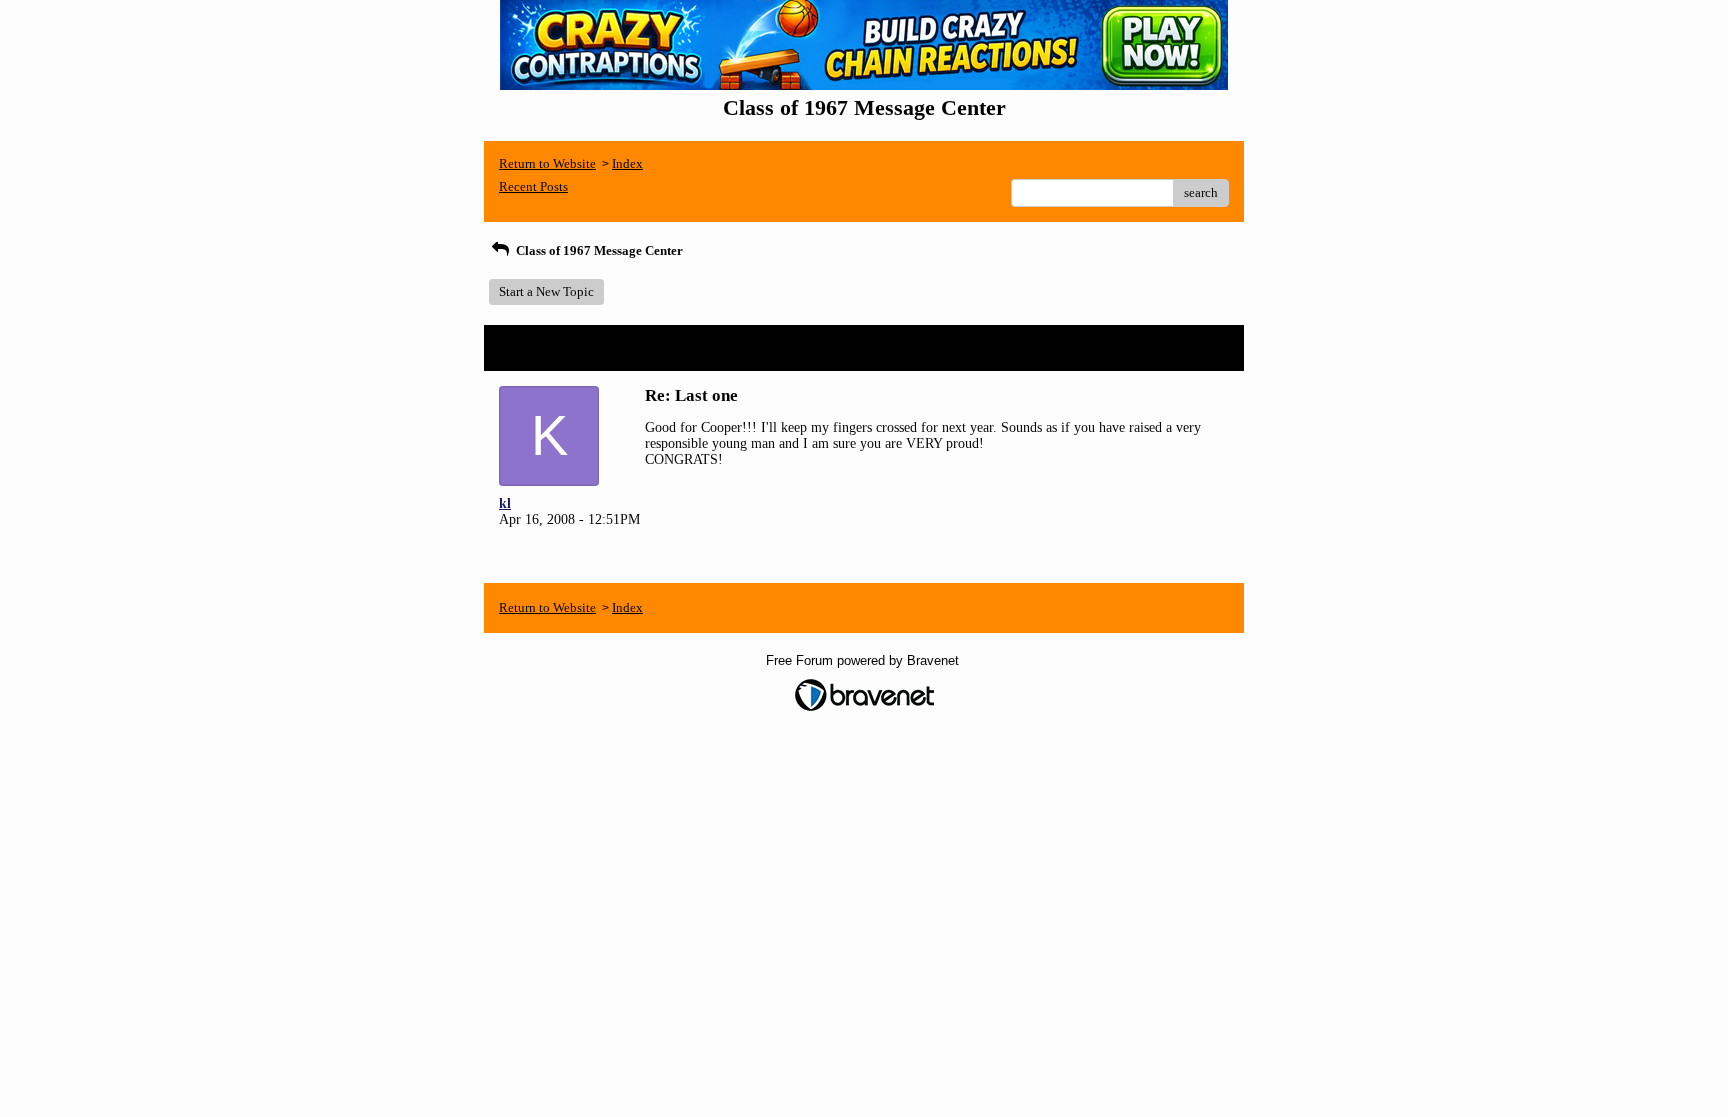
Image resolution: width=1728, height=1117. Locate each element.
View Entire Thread (1173, 347)
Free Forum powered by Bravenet (864, 660)
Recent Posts (533, 186)
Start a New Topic (546, 291)
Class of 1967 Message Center (598, 250)
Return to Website (547, 163)
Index (627, 163)
